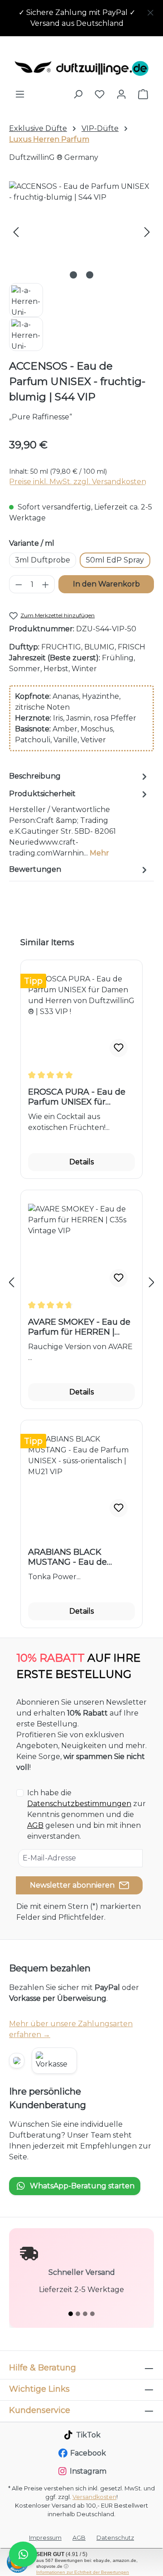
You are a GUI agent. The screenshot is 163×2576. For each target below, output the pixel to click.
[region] (81, 18)
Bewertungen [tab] (35, 869)
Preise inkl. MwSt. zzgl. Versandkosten (78, 482)
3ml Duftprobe (43, 560)
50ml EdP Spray (115, 560)
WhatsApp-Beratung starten (82, 2186)
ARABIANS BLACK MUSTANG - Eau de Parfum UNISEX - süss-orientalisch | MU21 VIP (74, 1557)
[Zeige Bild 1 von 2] (73, 275)
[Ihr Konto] (121, 94)
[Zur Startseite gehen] (81, 68)
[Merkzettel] (100, 94)
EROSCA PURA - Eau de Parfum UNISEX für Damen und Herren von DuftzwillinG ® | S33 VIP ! (79, 1097)
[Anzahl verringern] (19, 584)
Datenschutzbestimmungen (79, 1804)
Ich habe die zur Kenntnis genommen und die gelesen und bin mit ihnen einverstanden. (86, 1814)
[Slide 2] (78, 2314)
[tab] (79, 776)
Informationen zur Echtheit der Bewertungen (83, 2572)
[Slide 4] (92, 2314)
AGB (35, 1825)
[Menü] (20, 94)
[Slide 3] (85, 2314)
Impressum (45, 2538)
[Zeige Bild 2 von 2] (90, 275)
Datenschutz (115, 2538)
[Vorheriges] (16, 232)
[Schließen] (151, 11)
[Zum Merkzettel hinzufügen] (119, 1048)
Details (81, 1162)
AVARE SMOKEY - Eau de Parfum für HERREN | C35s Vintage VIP (79, 1327)
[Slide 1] (71, 2314)
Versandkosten (94, 2497)
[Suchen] (78, 94)
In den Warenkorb (106, 584)
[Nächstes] (147, 232)
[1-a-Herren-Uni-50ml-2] (81, 232)
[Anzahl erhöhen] (46, 584)
